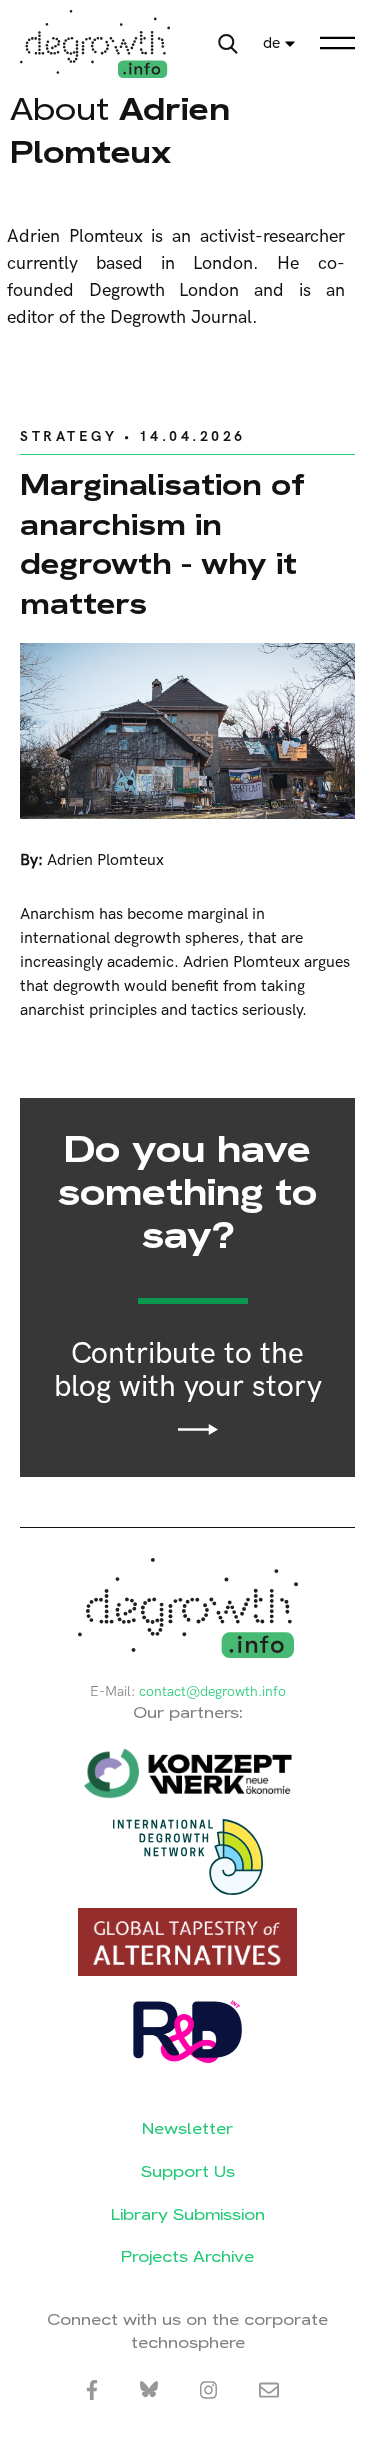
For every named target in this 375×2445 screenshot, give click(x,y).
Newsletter (187, 2128)
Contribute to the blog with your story (188, 1371)
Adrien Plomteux (105, 860)
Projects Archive (187, 2256)
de (271, 43)
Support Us (188, 2171)
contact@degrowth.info (212, 1691)
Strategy (68, 436)
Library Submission (188, 2214)
